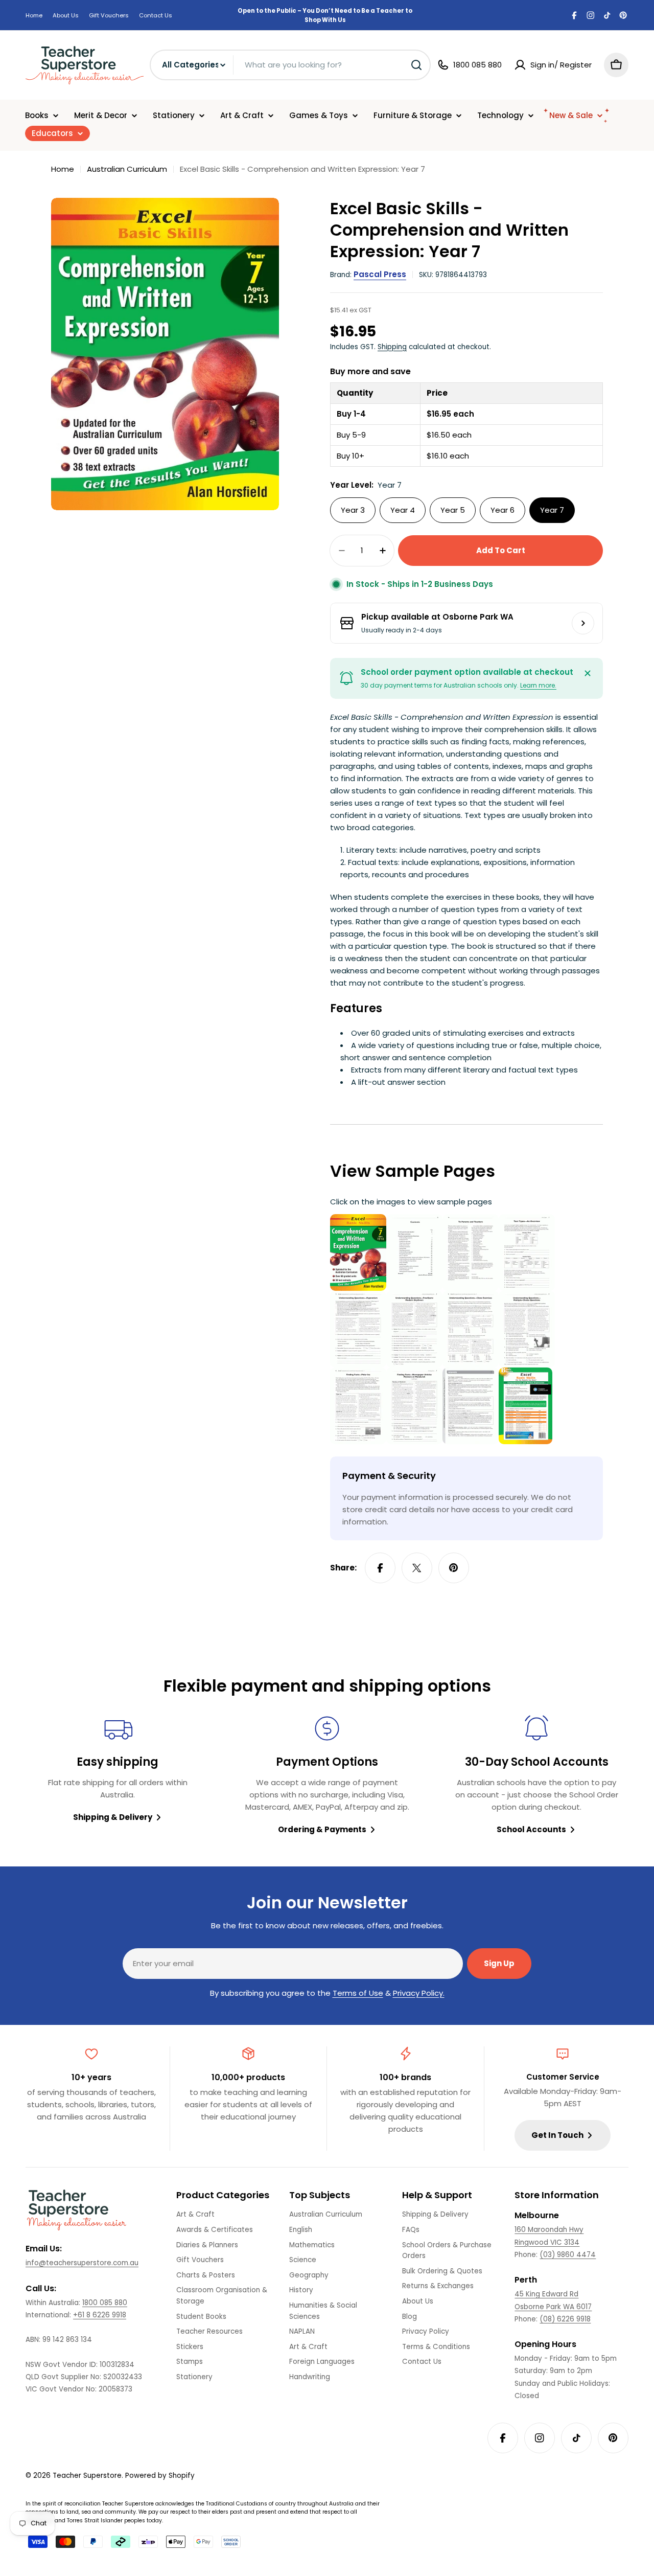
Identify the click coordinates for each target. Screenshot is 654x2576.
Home (34, 15)
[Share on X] (417, 1568)
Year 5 (453, 510)
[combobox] (290, 65)
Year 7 (552, 510)
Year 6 (503, 510)
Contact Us (156, 15)
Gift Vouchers (109, 15)
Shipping (392, 347)
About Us (66, 15)
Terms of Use (358, 1993)
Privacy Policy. (419, 1993)
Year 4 (403, 510)
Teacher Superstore (87, 2476)
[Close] (588, 673)
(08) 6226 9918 (565, 2319)
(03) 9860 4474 (568, 2255)
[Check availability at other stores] (583, 623)
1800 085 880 (105, 2303)
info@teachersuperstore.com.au (82, 2263)
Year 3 (353, 510)
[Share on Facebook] (380, 1568)
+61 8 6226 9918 (100, 2315)
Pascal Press (380, 274)
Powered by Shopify (160, 2476)
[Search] (416, 65)
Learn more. (538, 685)
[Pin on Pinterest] (454, 1568)
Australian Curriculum (127, 169)
